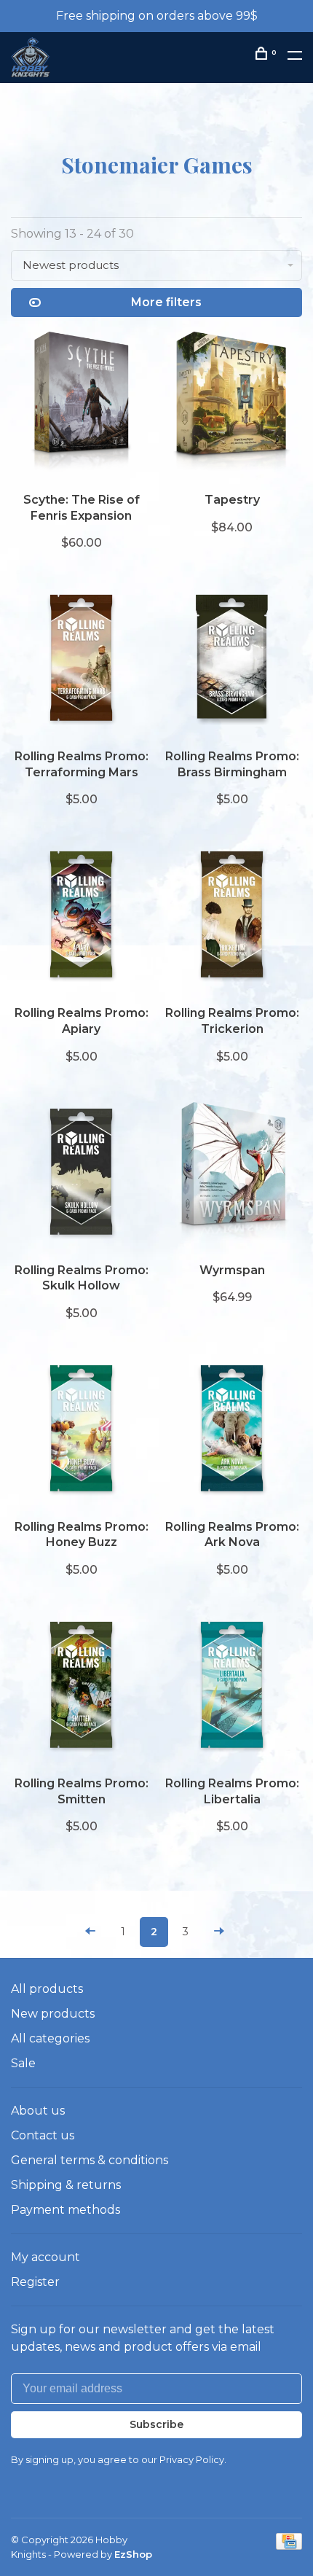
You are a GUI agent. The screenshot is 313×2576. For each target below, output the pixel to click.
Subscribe (156, 2424)
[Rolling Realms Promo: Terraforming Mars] (81, 661)
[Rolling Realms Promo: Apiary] (81, 918)
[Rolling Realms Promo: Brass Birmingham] (232, 661)
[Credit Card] (289, 2546)
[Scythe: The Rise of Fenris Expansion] (81, 405)
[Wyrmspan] (232, 1175)
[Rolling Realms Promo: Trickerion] (232, 918)
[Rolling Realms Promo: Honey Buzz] (81, 1432)
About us (38, 2111)
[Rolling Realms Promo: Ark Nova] (232, 1432)
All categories (50, 2038)
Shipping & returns (66, 2185)
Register (35, 2282)
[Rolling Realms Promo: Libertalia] (232, 1688)
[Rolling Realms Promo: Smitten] (81, 1688)
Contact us (43, 2135)
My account (45, 2257)
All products (47, 1989)
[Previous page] (90, 1932)
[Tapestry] (232, 405)
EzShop (133, 2554)
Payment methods (66, 2210)
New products (53, 2014)
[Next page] (219, 1932)
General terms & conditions (90, 2160)
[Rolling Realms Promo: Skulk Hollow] (81, 1175)
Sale (23, 2063)
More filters (166, 302)
